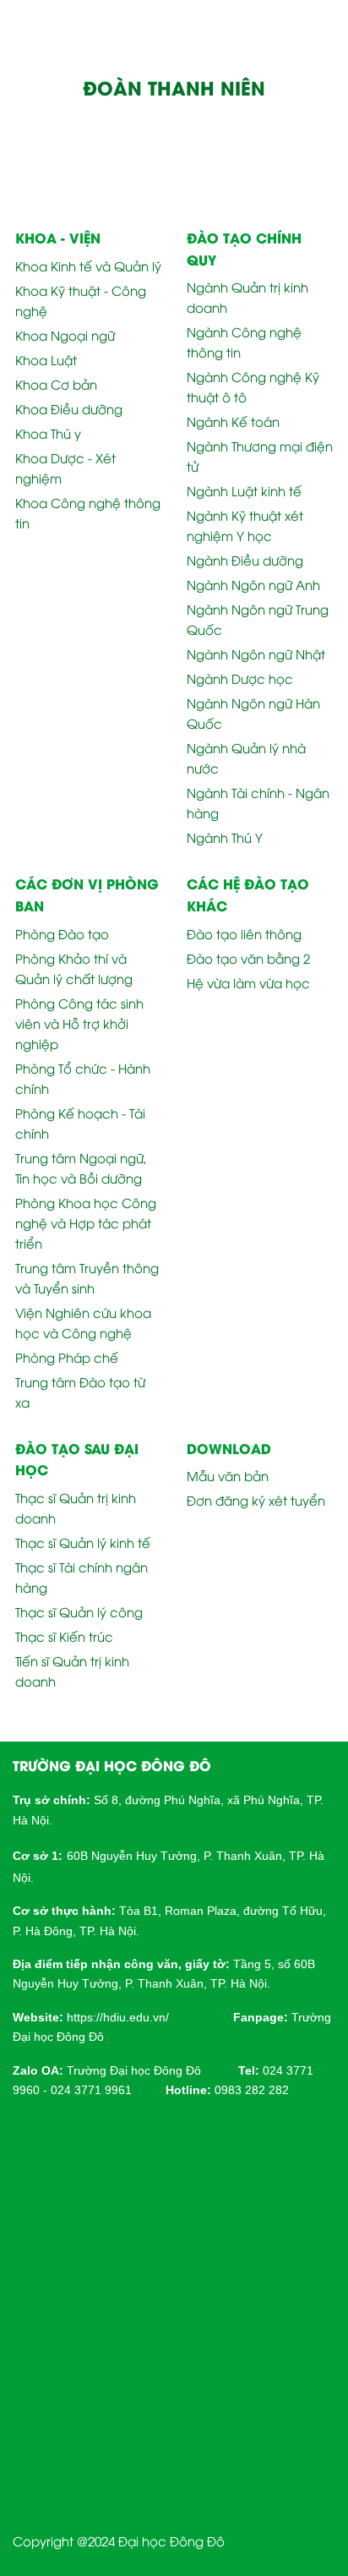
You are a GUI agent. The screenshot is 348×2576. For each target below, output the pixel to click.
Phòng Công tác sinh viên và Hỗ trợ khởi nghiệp (79, 1023)
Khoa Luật (46, 359)
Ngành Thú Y (225, 837)
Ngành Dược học (240, 678)
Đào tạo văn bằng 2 (248, 958)
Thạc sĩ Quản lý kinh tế (83, 1542)
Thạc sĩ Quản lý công (79, 1611)
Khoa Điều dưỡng (69, 408)
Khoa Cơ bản (56, 384)
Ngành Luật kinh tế (244, 490)
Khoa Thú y (48, 433)
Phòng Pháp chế (67, 1357)
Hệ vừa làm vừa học (248, 982)
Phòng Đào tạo (62, 933)
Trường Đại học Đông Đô (134, 2070)
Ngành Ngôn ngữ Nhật (256, 654)
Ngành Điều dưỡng (245, 560)
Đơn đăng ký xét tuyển (256, 1500)
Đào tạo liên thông (244, 933)
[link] (118, 2016)
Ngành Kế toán (233, 421)
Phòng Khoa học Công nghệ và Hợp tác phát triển (86, 1222)
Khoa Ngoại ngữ (65, 335)
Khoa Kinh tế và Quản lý (88, 265)
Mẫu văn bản (228, 1475)
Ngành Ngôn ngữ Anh (253, 584)
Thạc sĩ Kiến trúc (64, 1636)
